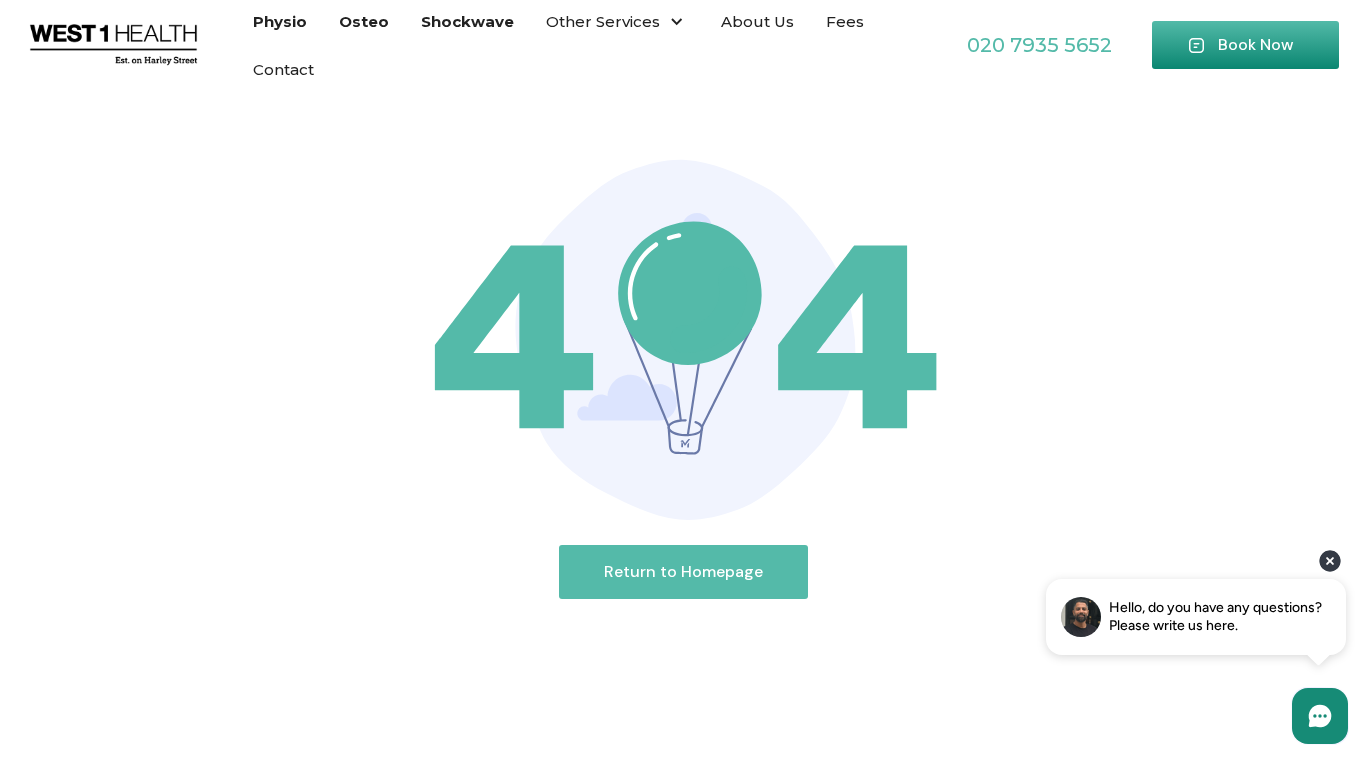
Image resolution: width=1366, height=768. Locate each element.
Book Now (1256, 44)
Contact (283, 69)
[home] (113, 45)
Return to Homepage (683, 571)
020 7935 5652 (1039, 45)
